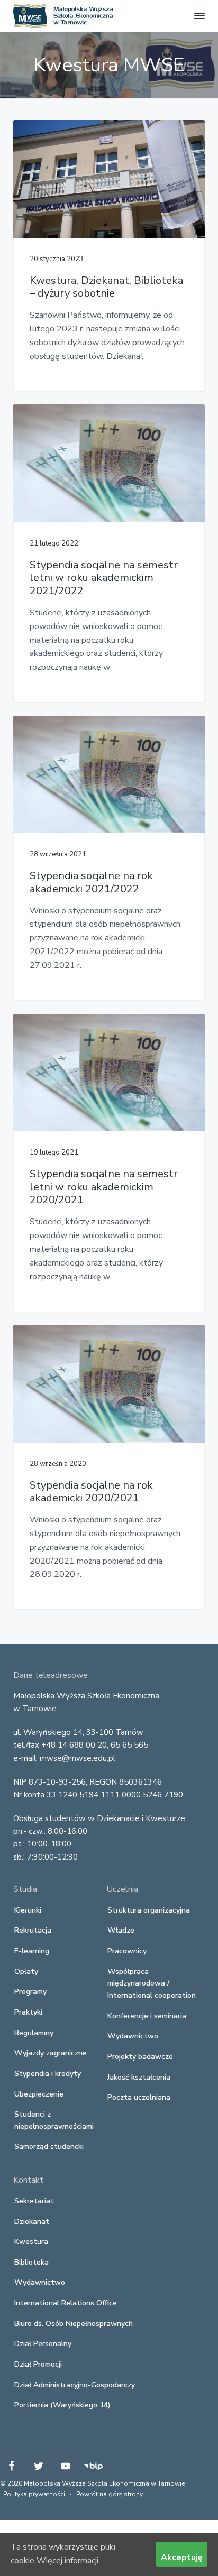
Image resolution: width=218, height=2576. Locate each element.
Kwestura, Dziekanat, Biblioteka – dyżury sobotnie (106, 287)
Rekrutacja (33, 1930)
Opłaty (26, 1972)
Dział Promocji (38, 2364)
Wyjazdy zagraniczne (51, 2053)
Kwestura (31, 2242)
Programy (30, 1992)
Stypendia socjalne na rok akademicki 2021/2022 (91, 883)
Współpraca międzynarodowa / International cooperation (152, 1983)
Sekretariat (34, 2201)
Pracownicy (127, 1951)
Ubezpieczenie (39, 2094)
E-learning (32, 1951)
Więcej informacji (67, 2561)
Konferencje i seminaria (147, 2016)
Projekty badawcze (140, 2057)
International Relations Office (66, 2303)
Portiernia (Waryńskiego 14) (62, 2405)
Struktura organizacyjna (149, 1910)
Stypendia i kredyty (48, 2074)
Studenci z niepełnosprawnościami (54, 2120)
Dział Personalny (43, 2344)
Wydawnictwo (133, 2036)
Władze (121, 1930)
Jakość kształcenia (139, 2077)
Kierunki (28, 1910)
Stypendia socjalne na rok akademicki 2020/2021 (91, 1492)
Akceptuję (182, 2557)
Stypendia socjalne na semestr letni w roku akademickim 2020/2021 (104, 1187)
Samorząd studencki (49, 2146)
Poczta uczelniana (139, 2097)
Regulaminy (34, 2033)
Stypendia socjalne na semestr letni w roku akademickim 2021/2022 (104, 578)
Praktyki (28, 2012)
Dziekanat (32, 2222)
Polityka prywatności (34, 2494)
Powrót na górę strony (110, 2494)
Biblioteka (31, 2262)
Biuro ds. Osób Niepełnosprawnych (74, 2324)
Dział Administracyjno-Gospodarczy (75, 2385)
